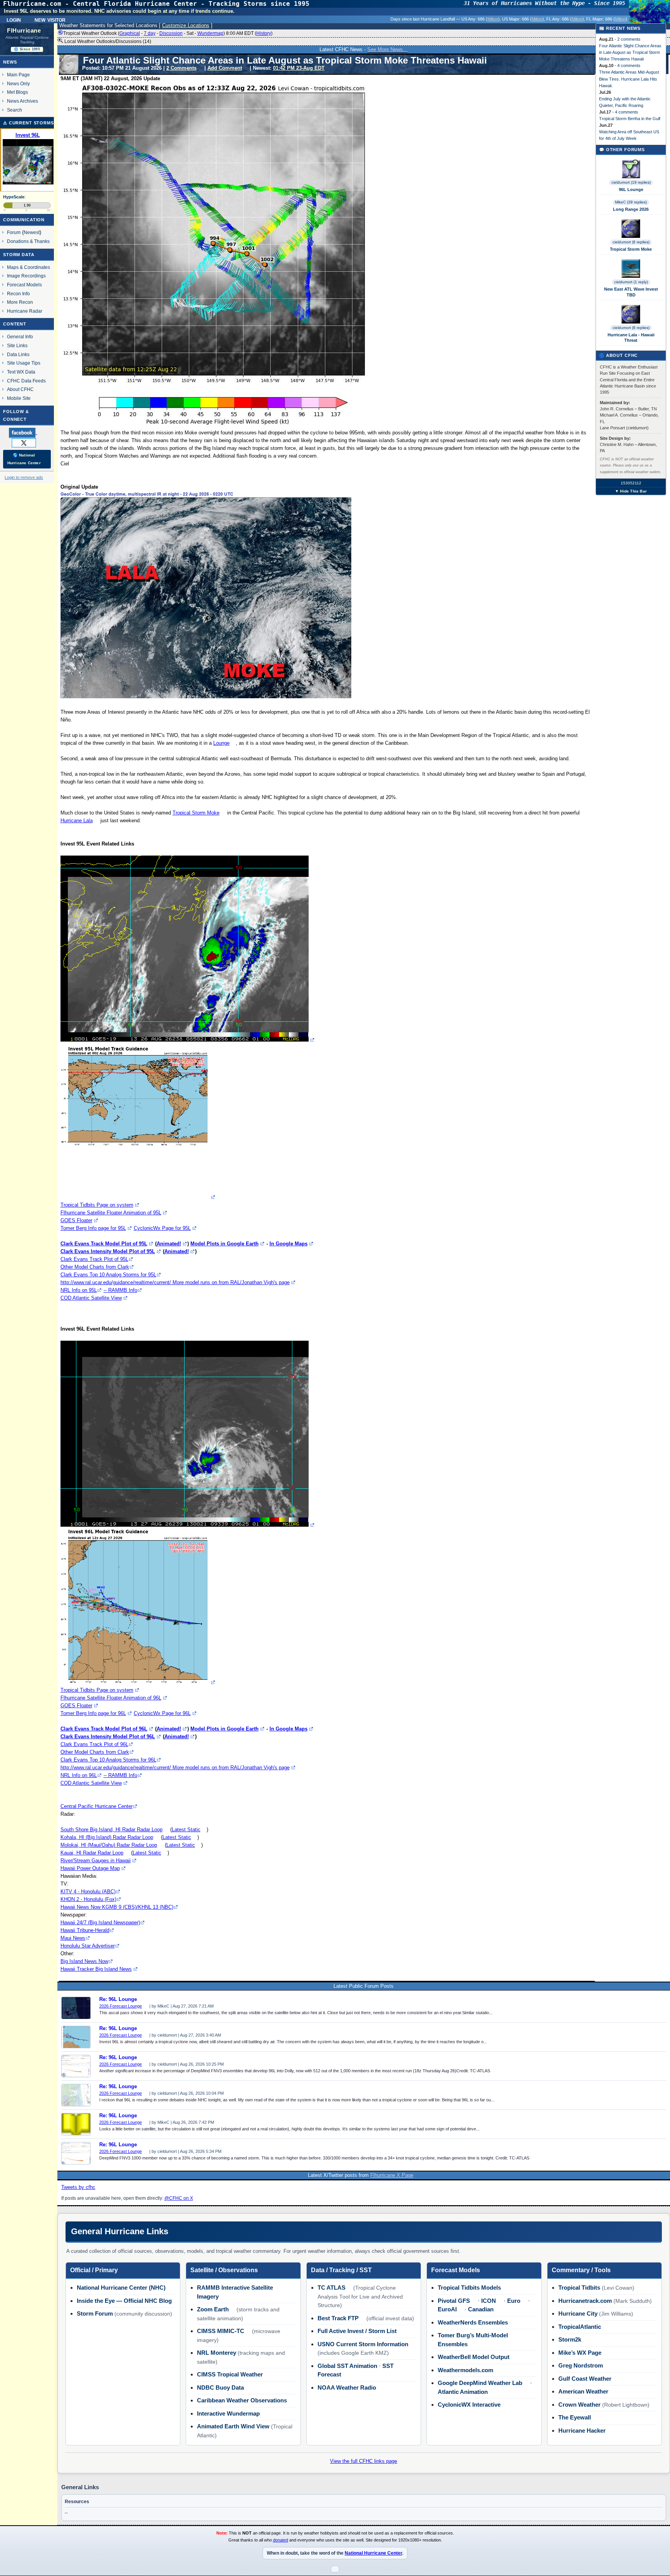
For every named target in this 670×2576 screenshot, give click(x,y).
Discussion (171, 33)
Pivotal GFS (454, 2301)
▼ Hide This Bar (631, 491)
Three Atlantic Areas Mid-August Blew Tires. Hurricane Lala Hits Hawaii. (629, 79)
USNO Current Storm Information (363, 2344)
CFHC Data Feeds (26, 381)
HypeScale (14, 197)
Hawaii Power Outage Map (90, 1868)
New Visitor (50, 19)
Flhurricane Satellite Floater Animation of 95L (111, 1213)
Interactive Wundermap (228, 2413)
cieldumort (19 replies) (631, 182)
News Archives (22, 101)
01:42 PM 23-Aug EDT (299, 68)
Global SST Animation (347, 2366)
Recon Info (18, 294)
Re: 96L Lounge (118, 1999)
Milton (493, 19)
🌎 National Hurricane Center (24, 459)
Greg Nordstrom (581, 2365)
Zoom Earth (213, 2309)
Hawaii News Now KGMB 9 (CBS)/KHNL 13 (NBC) (117, 1907)
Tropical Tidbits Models (469, 2288)
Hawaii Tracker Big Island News (96, 1969)
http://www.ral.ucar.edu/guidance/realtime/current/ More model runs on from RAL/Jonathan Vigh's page (175, 1282)
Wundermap (210, 33)
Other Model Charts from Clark (95, 1267)
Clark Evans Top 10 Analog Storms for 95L (108, 1275)
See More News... (387, 49)
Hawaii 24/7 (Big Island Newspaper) (100, 1923)
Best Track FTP (338, 2318)
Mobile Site (19, 398)
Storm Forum (95, 2313)
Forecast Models (24, 285)
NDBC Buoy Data (220, 2387)
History (264, 33)
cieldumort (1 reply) (631, 282)
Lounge (221, 743)
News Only (18, 84)
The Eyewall (575, 2417)
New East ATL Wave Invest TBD (631, 292)
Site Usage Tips (24, 363)
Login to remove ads (24, 477)
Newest (32, 232)
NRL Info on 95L (79, 1290)
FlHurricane (24, 31)
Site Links (17, 345)
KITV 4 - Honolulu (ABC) (88, 1892)
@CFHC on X (179, 2198)
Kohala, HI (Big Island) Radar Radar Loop (107, 1837)
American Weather (583, 2391)
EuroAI (447, 2309)
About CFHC (20, 389)
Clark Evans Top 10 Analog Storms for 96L (108, 1760)
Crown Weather (579, 2405)
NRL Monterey (217, 2353)
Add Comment (225, 68)
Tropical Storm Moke (196, 813)
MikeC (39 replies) (631, 202)
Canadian (481, 2309)
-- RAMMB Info (120, 1290)
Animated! (169, 1244)
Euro (514, 2301)
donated (281, 2540)
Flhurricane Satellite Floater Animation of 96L (111, 1698)
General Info (20, 337)
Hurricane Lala (77, 820)
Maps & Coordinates (28, 267)
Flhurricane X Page (392, 2175)
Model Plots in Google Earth (224, 1244)
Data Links (18, 354)
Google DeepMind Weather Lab (480, 2383)
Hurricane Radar (25, 311)
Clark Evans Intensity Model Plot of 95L (108, 1251)
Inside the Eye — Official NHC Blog (124, 2301)
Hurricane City (578, 2313)
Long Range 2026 (631, 209)
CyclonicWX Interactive (469, 2405)
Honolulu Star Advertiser (88, 1946)
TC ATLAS (332, 2288)
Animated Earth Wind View (233, 2426)
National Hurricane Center (373, 2553)
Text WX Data (21, 372)
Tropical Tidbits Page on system (97, 1205)
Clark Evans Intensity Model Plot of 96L (108, 1737)
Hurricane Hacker (582, 2430)
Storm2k (570, 2339)
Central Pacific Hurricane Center (97, 1806)
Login (14, 19)
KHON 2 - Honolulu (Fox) (88, 1899)
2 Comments (181, 68)
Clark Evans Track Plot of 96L (94, 1744)
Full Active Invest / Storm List (357, 2331)
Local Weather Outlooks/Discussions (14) (107, 41)
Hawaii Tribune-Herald (85, 1930)
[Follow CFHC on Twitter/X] (27, 443)
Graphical (130, 33)
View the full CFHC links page (363, 2461)
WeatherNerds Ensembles (473, 2322)
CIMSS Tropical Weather (230, 2374)
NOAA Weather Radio (347, 2387)
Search (15, 110)
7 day (150, 33)
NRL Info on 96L (79, 1775)
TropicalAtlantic (580, 2327)
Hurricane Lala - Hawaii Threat (631, 337)
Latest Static (186, 1830)
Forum (14, 232)
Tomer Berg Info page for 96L (93, 1713)
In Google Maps (288, 1244)
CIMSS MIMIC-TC (221, 2331)
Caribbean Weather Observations (242, 2400)
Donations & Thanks (28, 241)
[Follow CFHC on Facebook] (26, 432)
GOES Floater (76, 1220)
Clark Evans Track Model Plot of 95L (104, 1244)
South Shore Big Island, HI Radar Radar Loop (111, 1830)
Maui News (73, 1938)
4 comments (629, 65)
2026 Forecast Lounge (121, 2006)
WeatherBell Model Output (474, 2357)
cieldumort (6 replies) (631, 242)
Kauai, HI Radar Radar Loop (92, 1853)
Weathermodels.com (465, 2370)
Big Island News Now (84, 1961)
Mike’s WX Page (580, 2353)
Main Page (18, 75)
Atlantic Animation (463, 2392)
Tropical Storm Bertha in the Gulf (630, 119)
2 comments (629, 39)
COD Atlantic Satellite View (91, 1298)
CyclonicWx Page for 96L (162, 1713)
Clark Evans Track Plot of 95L (94, 1259)
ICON (489, 2301)
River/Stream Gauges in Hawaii (96, 1861)
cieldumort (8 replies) (631, 328)
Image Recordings (26, 276)
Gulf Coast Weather (585, 2379)
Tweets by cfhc (78, 2187)
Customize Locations (186, 25)
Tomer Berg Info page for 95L (93, 1228)
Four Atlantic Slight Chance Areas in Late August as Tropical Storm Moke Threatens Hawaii (630, 52)
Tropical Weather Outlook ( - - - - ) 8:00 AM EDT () (168, 33)
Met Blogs (17, 92)
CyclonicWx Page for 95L (162, 1228)
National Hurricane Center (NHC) (121, 2288)
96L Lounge (631, 189)
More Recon (20, 302)
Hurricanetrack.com (585, 2301)
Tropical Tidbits (579, 2288)
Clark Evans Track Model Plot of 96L (104, 1729)
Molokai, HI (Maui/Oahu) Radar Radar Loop (109, 1845)
